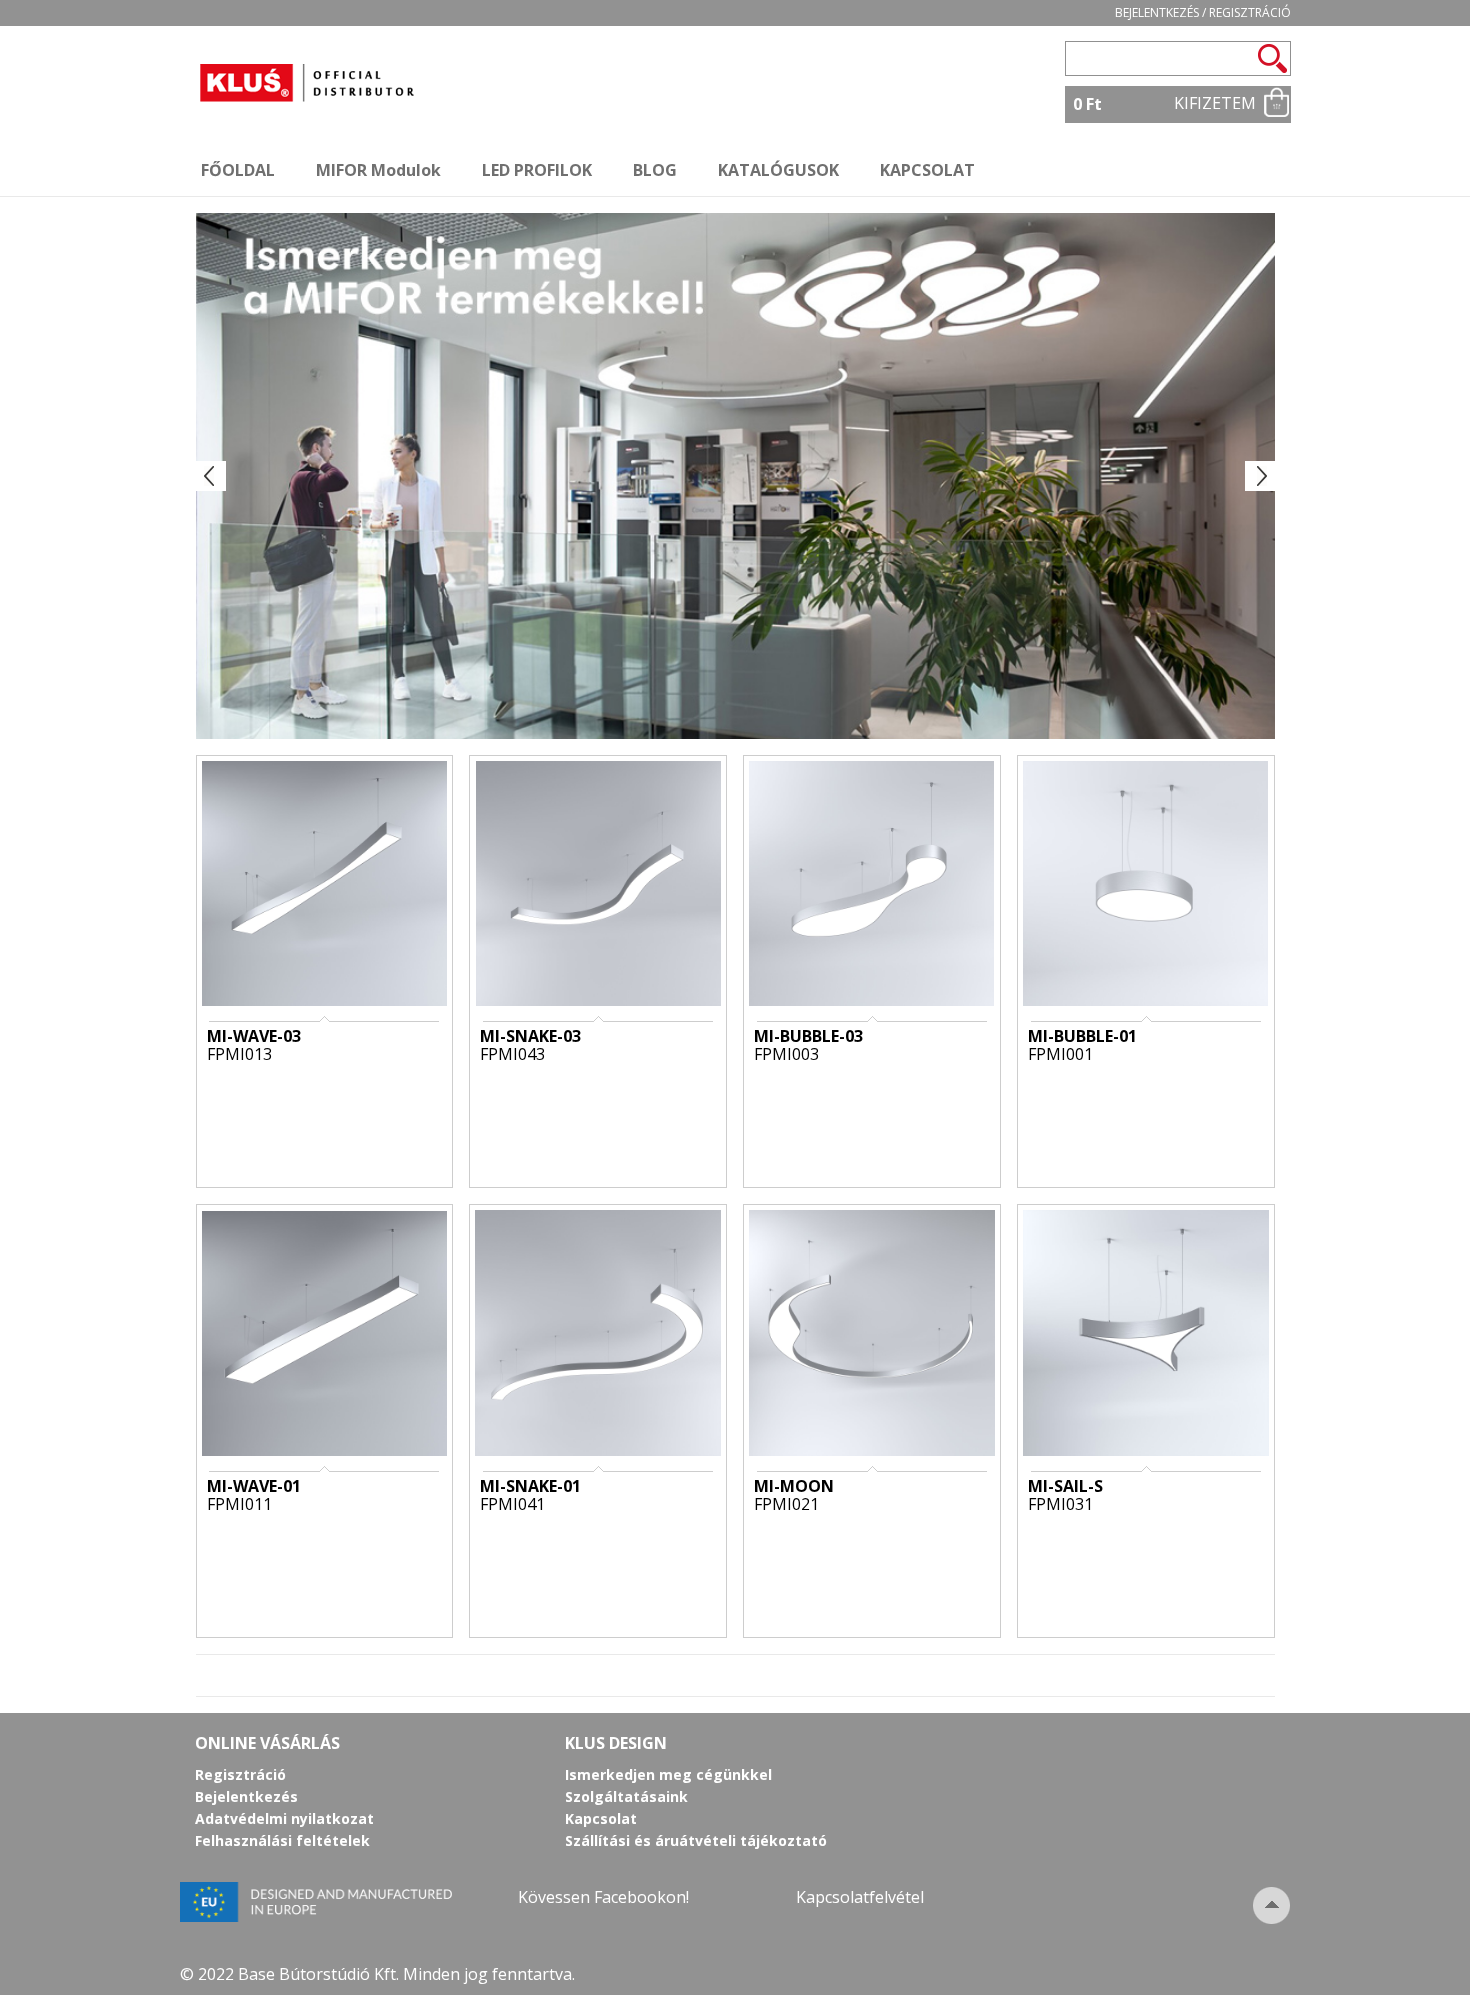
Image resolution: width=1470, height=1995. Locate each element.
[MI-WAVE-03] (325, 1000)
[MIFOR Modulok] (735, 476)
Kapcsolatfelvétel (860, 1897)
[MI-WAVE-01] (325, 1450)
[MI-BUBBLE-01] (1146, 1000)
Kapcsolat (601, 1818)
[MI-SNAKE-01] (598, 1450)
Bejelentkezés (1157, 12)
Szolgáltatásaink (626, 1796)
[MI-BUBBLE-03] (872, 1000)
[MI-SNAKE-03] (598, 1000)
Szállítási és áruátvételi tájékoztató (696, 1840)
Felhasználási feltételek (282, 1840)
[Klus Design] (300, 119)
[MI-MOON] (872, 1450)
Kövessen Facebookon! (603, 1897)
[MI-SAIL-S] (1146, 1450)
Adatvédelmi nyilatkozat (284, 1818)
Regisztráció (1250, 12)
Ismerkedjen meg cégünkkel (668, 1774)
